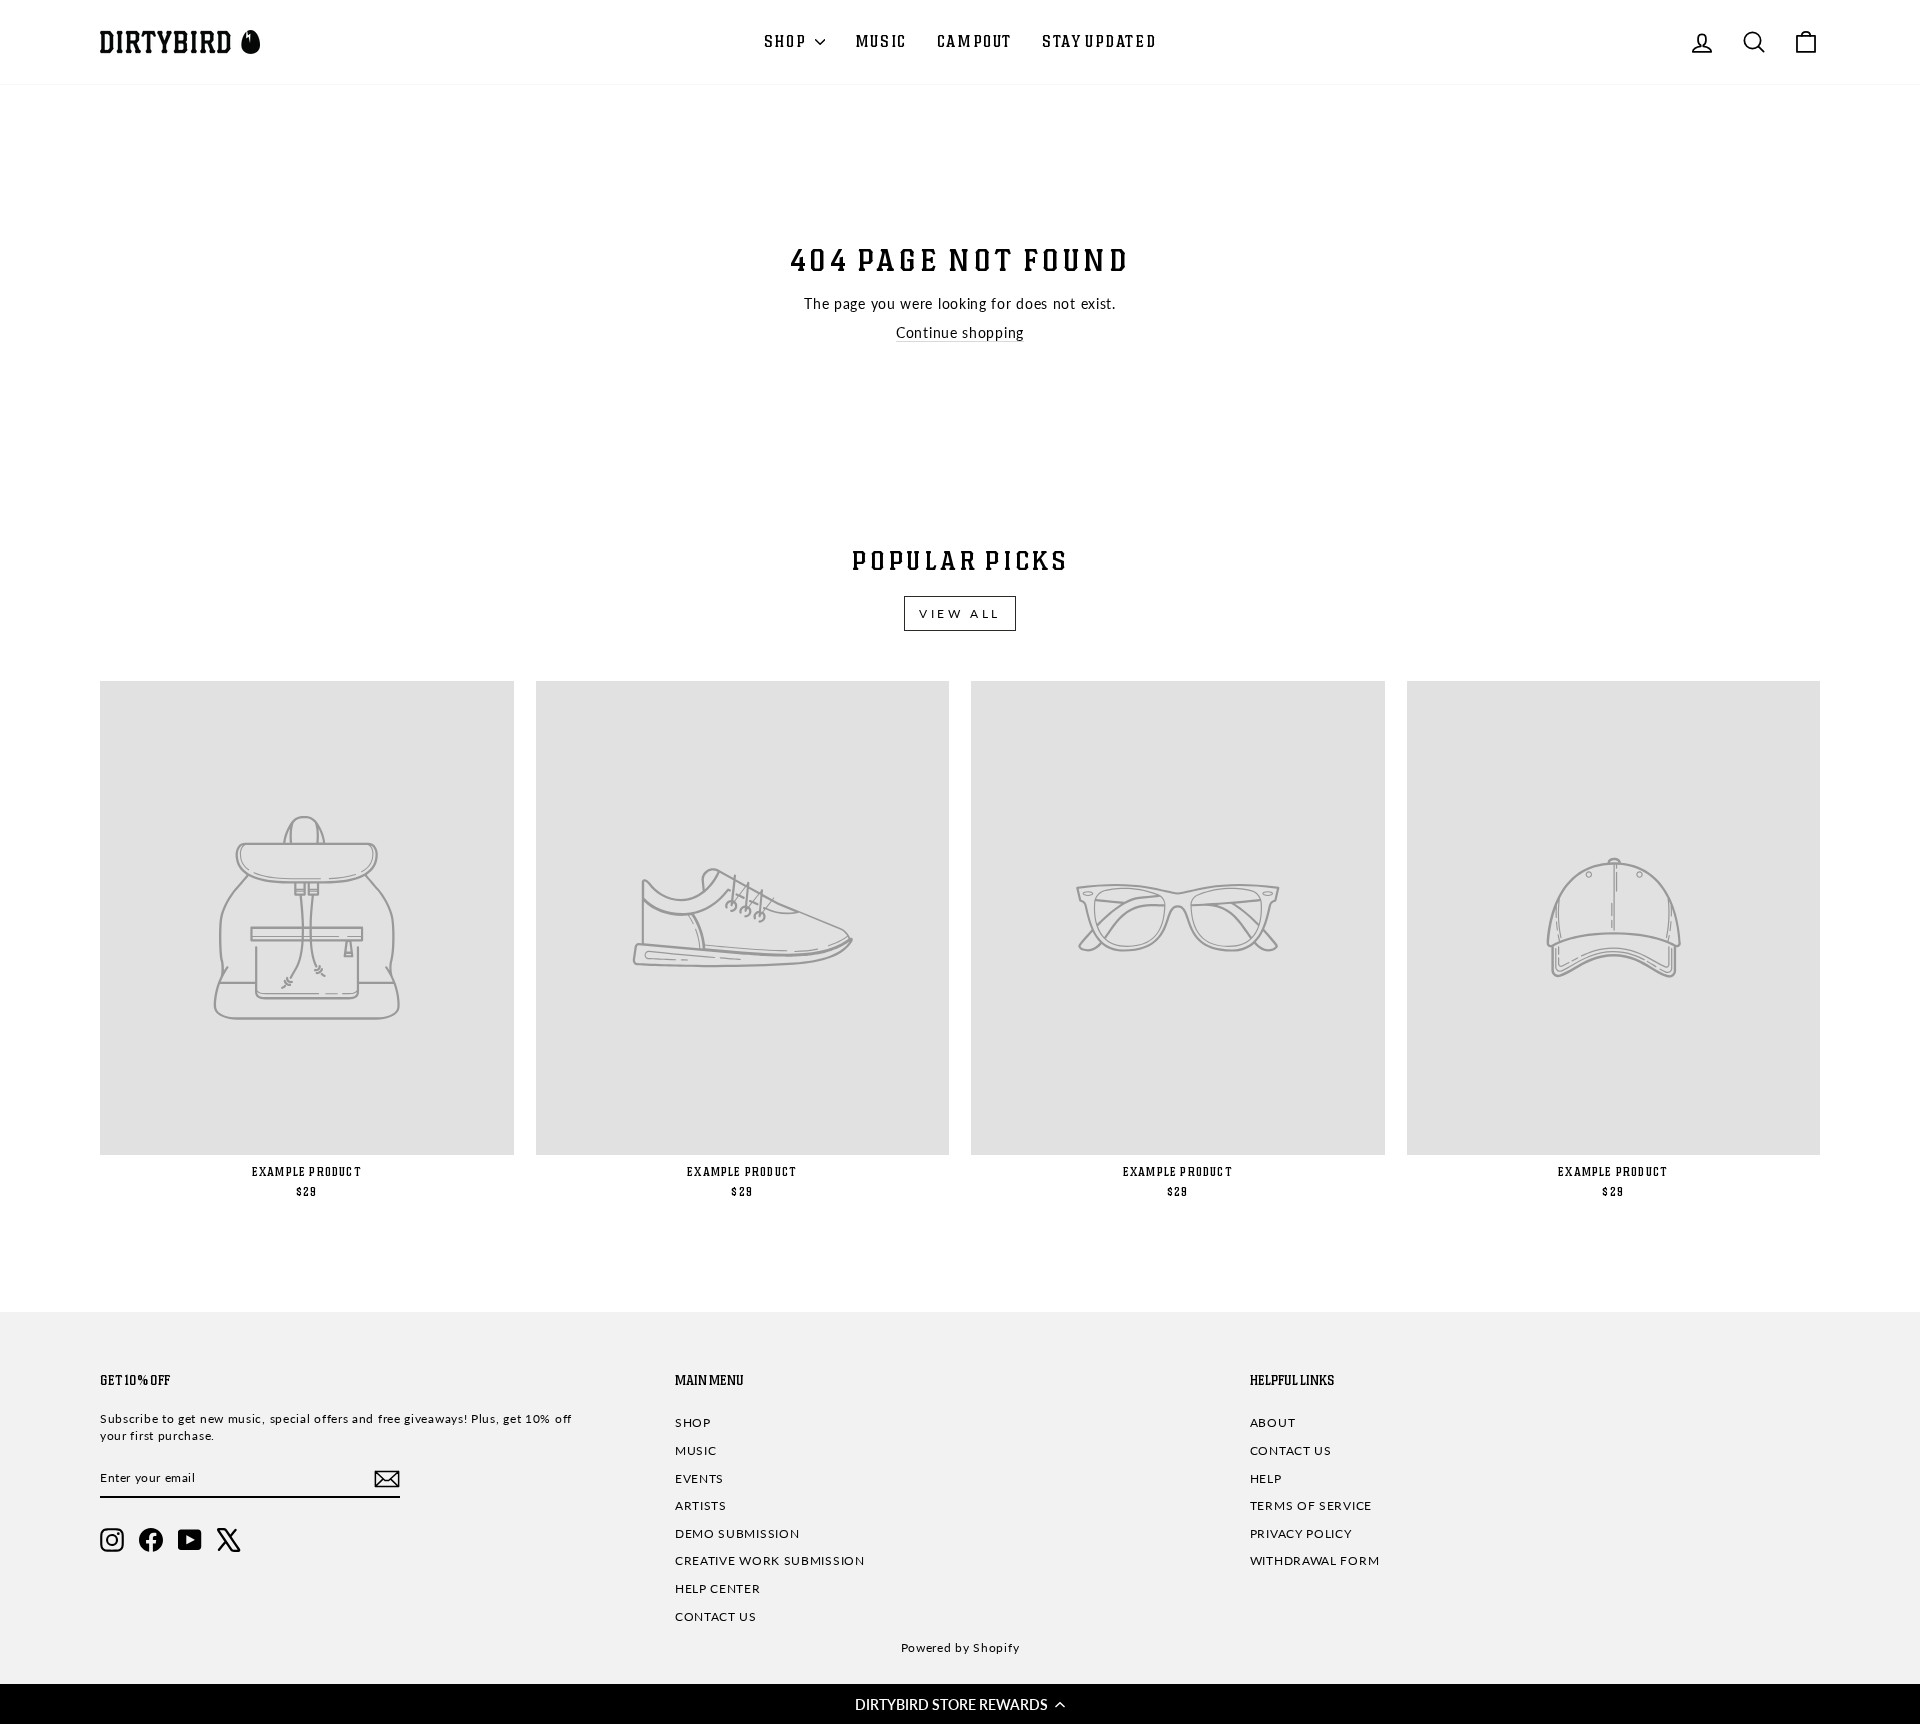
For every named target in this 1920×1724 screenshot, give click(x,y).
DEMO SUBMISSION (737, 1533)
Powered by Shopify (960, 1647)
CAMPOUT (974, 42)
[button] (960, 1704)
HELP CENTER (718, 1588)
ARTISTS (701, 1505)
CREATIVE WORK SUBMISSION (770, 1560)
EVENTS (699, 1478)
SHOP (787, 42)
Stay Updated (1099, 42)
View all (960, 613)
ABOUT (1273, 1422)
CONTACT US (716, 1616)
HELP (1266, 1478)
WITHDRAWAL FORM (1315, 1560)
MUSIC (881, 42)
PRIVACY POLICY (1301, 1533)
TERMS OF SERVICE (1311, 1505)
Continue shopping (960, 332)
